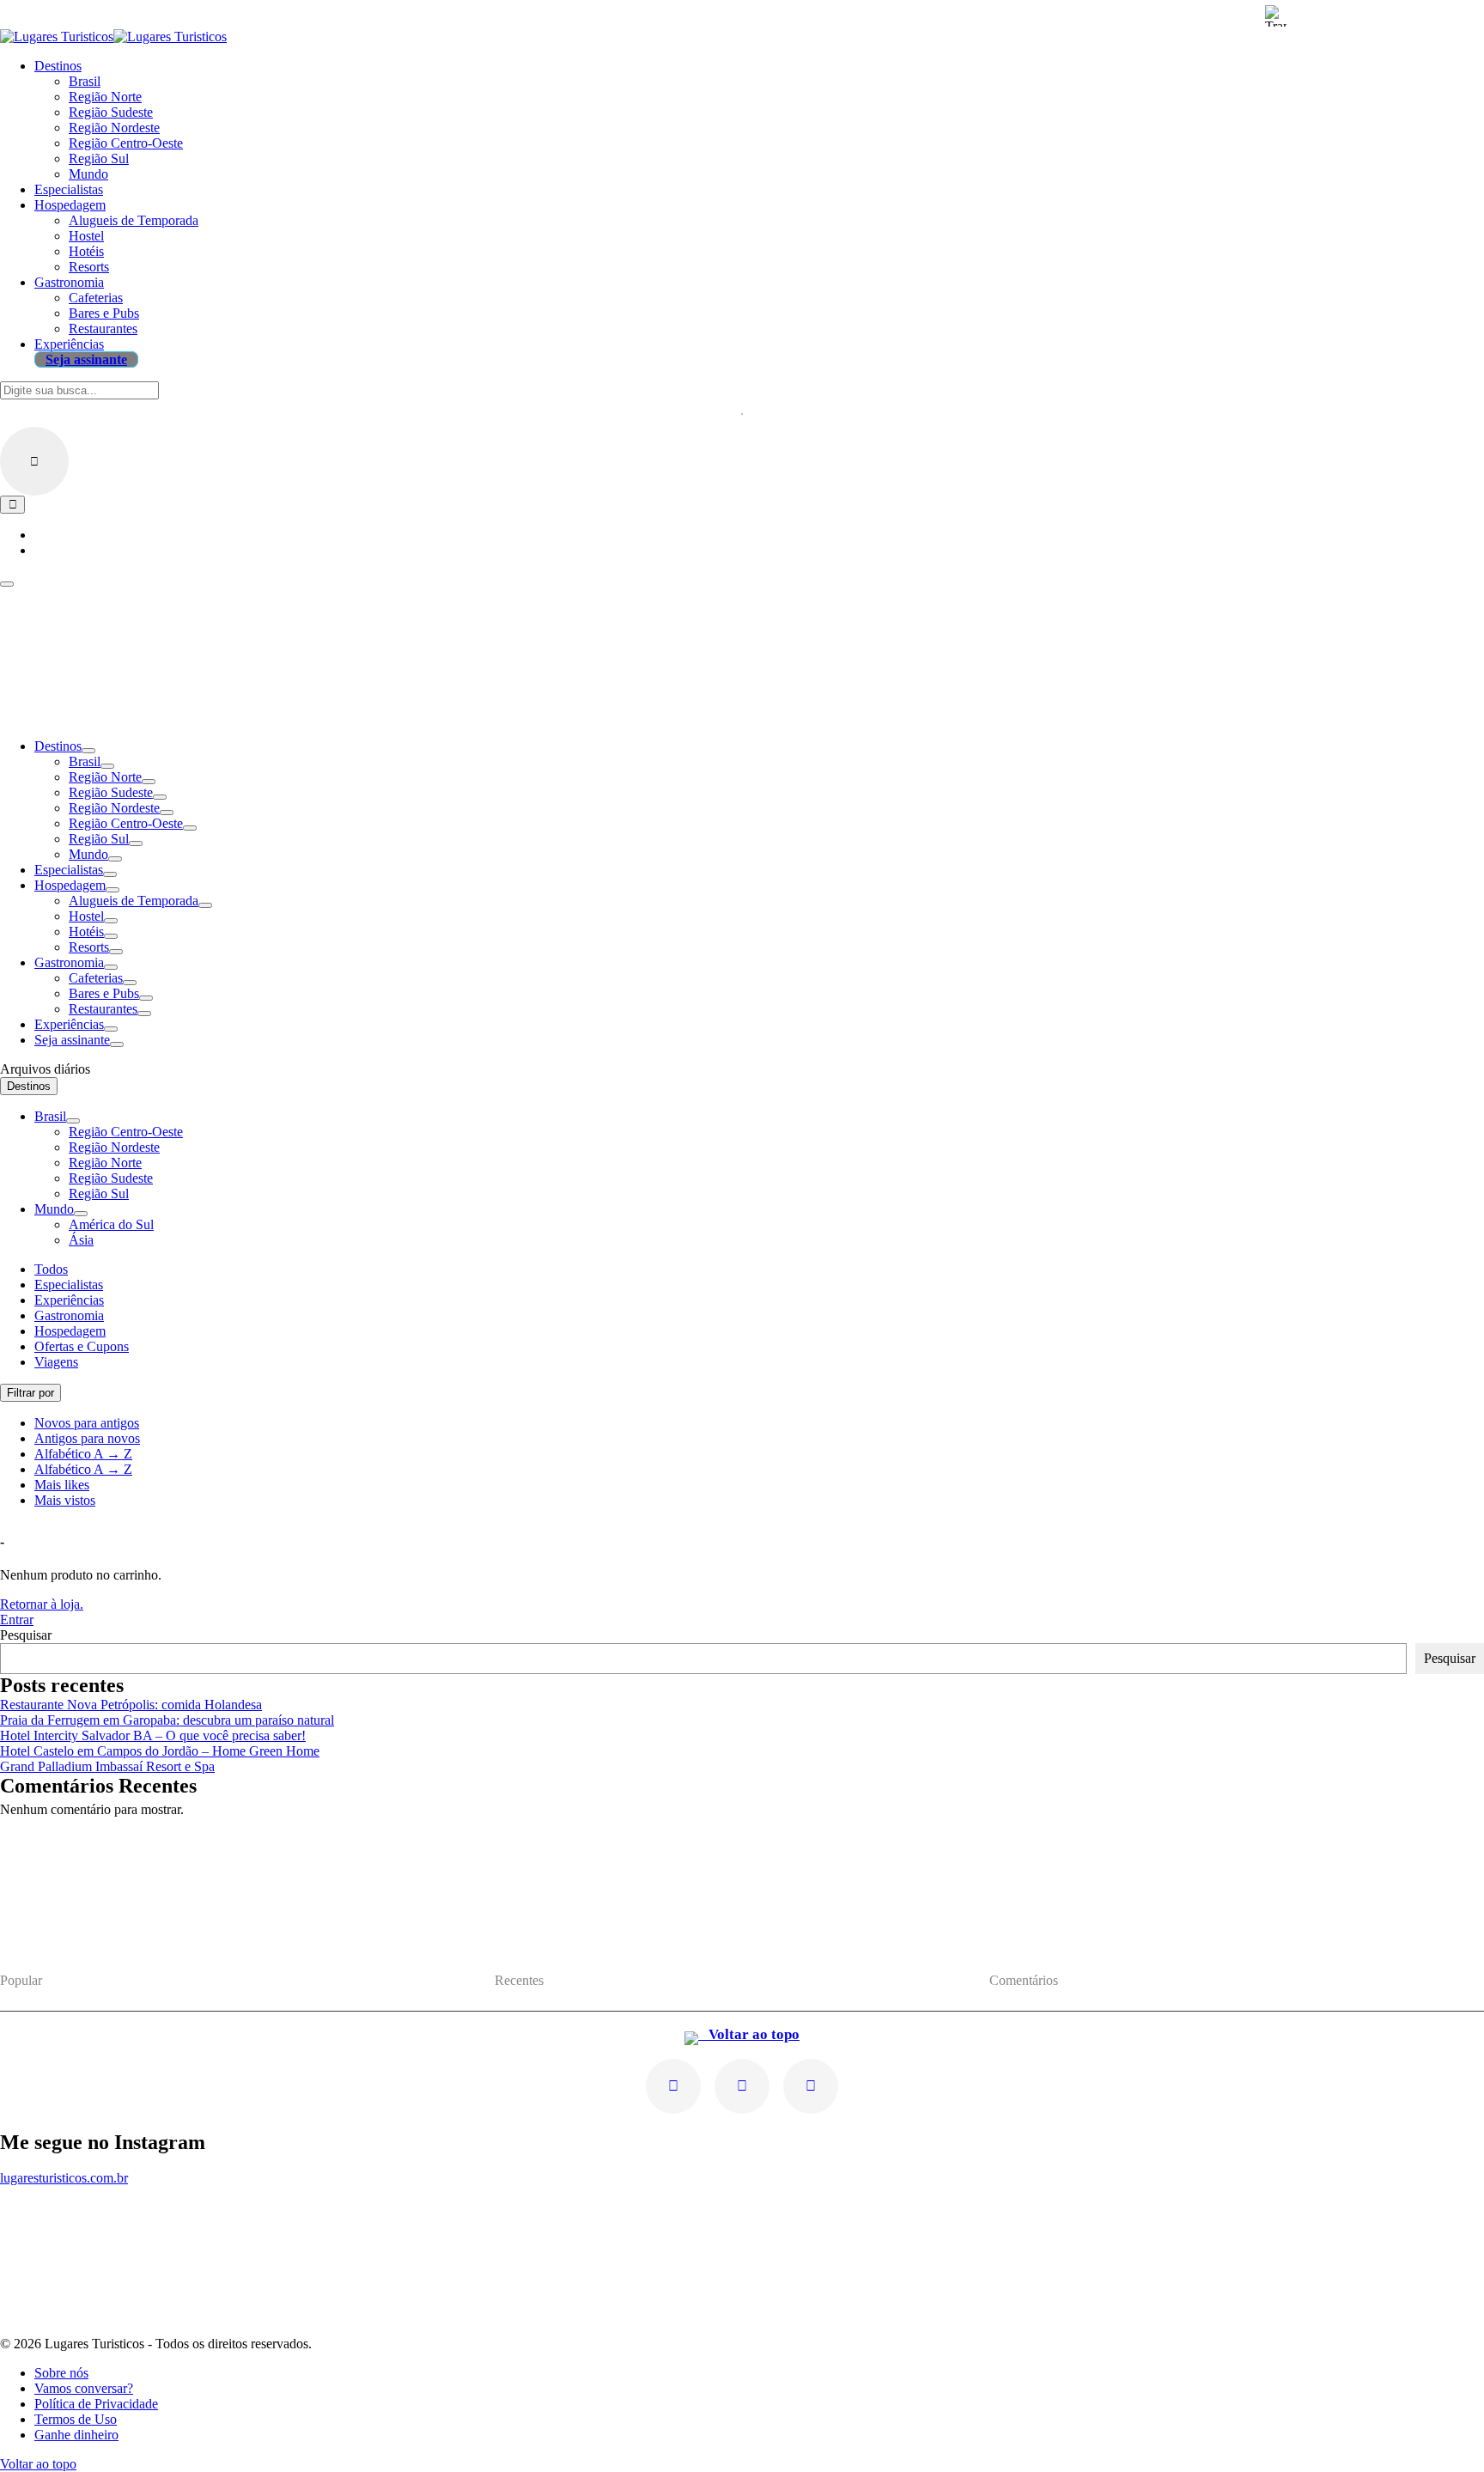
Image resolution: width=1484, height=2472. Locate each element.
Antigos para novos (87, 1438)
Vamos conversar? (84, 2388)
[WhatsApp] (811, 2086)
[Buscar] (12, 505)
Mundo (88, 854)
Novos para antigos (87, 1423)
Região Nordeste (114, 808)
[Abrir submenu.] (88, 751)
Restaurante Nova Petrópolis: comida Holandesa (131, 1705)
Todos (51, 1269)
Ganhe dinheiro (76, 2435)
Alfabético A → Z (83, 1454)
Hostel (86, 916)
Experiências (69, 1024)
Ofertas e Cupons (82, 1346)
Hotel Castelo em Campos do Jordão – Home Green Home (160, 1751)
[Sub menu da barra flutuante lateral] (73, 1121)
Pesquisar (26, 1635)
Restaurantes (103, 1009)
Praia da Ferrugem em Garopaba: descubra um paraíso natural (167, 1720)
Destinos (58, 746)
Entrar (17, 1620)
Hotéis (86, 932)
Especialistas (69, 870)
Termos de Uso (76, 2419)
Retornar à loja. (42, 1604)
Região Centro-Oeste (126, 823)
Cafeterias (96, 978)
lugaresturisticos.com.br (64, 2178)
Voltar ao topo (749, 2034)
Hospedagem (70, 885)
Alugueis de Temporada (134, 901)
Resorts (89, 947)
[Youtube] (742, 2086)
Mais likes (62, 1485)
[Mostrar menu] (7, 584)
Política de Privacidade (96, 2404)
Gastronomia (69, 962)
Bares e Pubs (104, 993)
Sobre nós (61, 2373)
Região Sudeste (111, 792)
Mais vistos (65, 1500)
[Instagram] (673, 2086)
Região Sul (99, 839)
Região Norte (105, 777)
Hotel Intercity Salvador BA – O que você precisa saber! (153, 1735)
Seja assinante (72, 1040)
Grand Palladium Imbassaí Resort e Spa (107, 1766)
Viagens (56, 1362)
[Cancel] (34, 461)
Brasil (85, 761)
